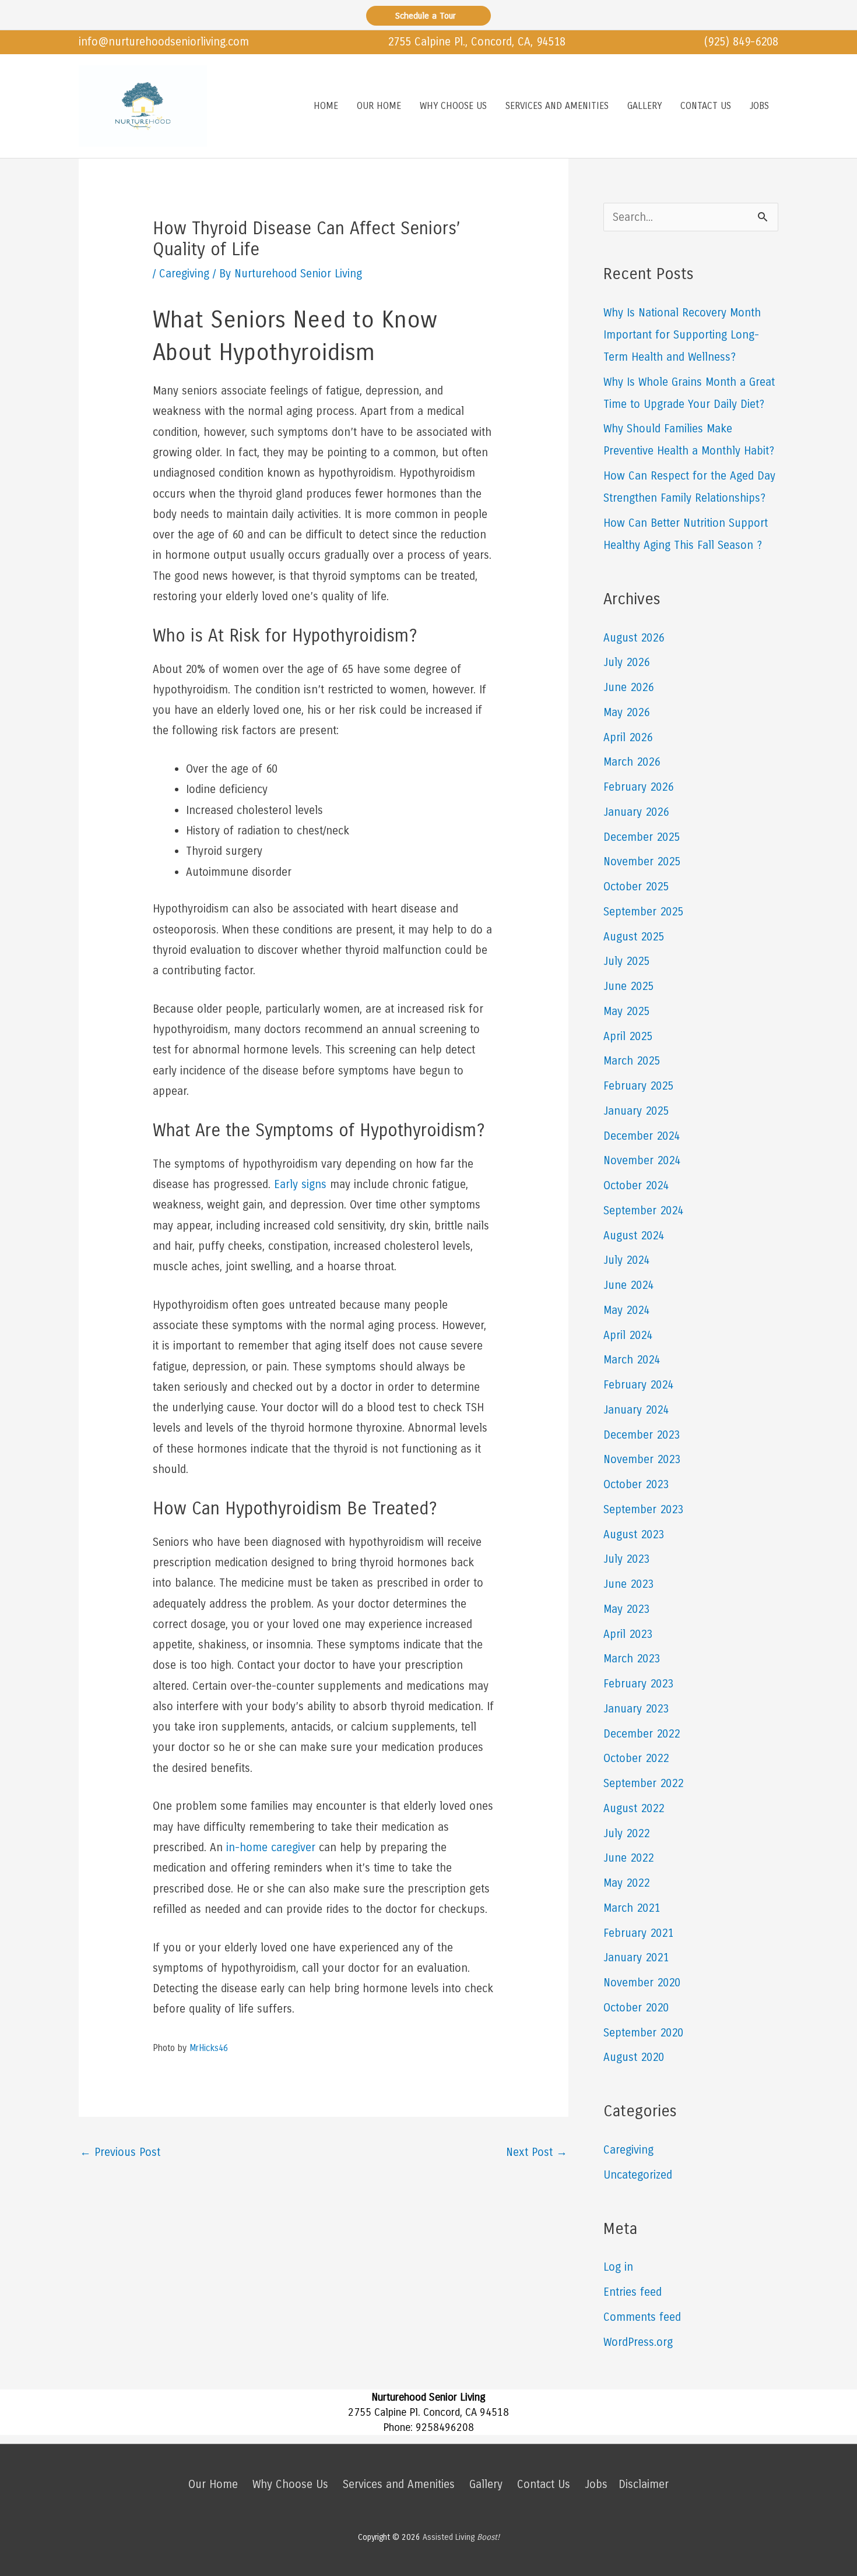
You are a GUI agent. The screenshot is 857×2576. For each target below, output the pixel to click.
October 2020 (636, 2008)
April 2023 (628, 1634)
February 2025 (638, 1086)
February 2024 (638, 1385)
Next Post (537, 2152)
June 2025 (628, 986)
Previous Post (120, 2152)
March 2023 (632, 1659)
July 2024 (626, 1260)
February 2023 (638, 1684)
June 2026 (628, 687)
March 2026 (632, 762)
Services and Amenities (399, 2484)
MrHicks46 (209, 2048)
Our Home (213, 2484)
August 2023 (634, 1534)
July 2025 (626, 961)
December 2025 (642, 837)
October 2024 (636, 1185)
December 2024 (642, 1136)
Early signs (300, 1184)
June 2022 (628, 1858)
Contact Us (544, 2484)
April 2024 (628, 1335)
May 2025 (626, 1011)
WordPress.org (638, 2342)
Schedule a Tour (428, 16)
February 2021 (638, 1933)
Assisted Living (461, 2537)
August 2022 (634, 1808)
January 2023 (636, 1709)
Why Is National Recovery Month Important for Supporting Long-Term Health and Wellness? (682, 335)
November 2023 (642, 1459)
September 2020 (643, 2033)
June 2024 (628, 1285)
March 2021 (632, 1908)
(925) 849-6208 (741, 42)
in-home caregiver (271, 1847)
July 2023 (626, 1559)
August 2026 (634, 638)
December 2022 (642, 1734)
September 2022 (643, 1783)
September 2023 (643, 1509)
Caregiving (184, 274)
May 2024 (626, 1310)
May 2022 (626, 1883)
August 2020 (634, 2057)
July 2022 (626, 1833)
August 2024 (634, 1236)
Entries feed (633, 2292)
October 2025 (636, 887)
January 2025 (636, 1111)
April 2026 (628, 737)
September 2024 (643, 1211)
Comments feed (642, 2317)
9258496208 (445, 2427)
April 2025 (628, 1036)
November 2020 (642, 1983)
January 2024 (636, 1410)
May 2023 (626, 1609)
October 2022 (636, 1758)
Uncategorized (638, 2175)
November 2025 (642, 861)
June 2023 (628, 1584)
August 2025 (634, 937)
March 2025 (632, 1061)
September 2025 (643, 912)
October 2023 (636, 1484)
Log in (618, 2267)
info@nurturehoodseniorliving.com (164, 42)
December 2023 (642, 1435)
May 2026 (626, 712)
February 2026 (638, 787)
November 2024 (642, 1160)
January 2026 (636, 812)
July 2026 (626, 662)
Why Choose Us (290, 2484)
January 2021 (636, 1957)
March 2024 (632, 1360)
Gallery (486, 2484)
